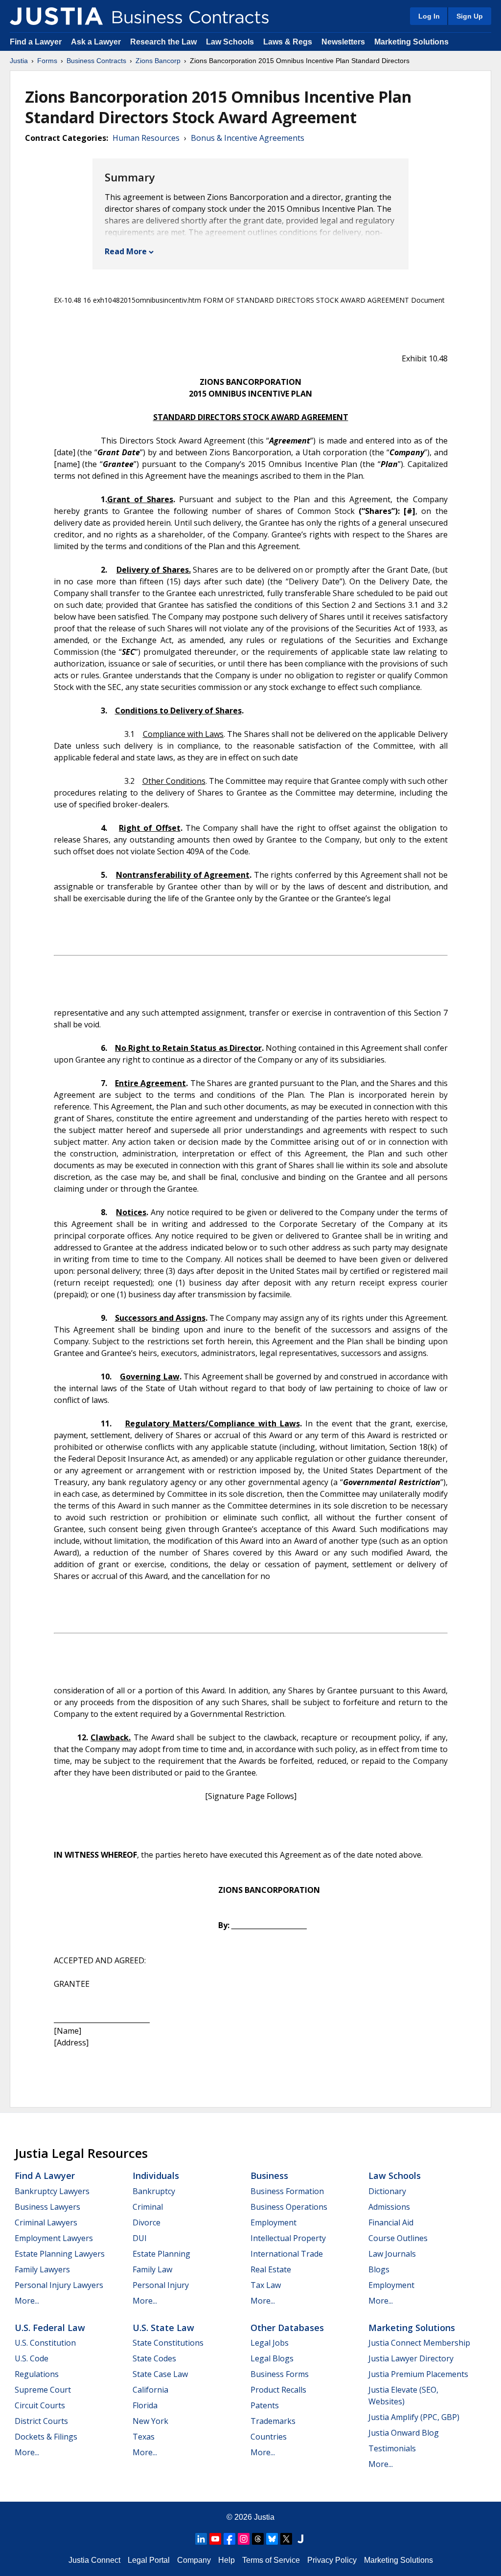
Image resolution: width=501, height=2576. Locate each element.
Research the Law (163, 42)
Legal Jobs (270, 2343)
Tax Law (266, 2285)
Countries (269, 2437)
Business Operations (289, 2207)
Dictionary (387, 2191)
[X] (286, 2539)
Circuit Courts (40, 2405)
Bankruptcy (154, 2191)
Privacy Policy (332, 2560)
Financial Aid (391, 2222)
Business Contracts (96, 61)
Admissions (389, 2207)
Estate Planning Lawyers (60, 2254)
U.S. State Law (163, 2328)
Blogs (379, 2269)
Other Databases (287, 2328)
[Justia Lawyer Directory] (300, 2539)
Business (269, 2176)
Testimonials (392, 2448)
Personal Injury (161, 2285)
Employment (273, 2222)
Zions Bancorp (158, 61)
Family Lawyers (42, 2269)
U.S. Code (32, 2358)
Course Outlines (398, 2238)
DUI (140, 2238)
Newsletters (343, 42)
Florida (145, 2405)
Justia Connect (94, 2560)
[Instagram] (244, 2539)
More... (27, 2301)
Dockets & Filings (46, 2437)
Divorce (147, 2222)
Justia (19, 61)
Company (194, 2560)
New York (150, 2421)
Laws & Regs (288, 42)
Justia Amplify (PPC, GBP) (414, 2417)
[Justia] (56, 16)
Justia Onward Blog (404, 2433)
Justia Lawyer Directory (411, 2358)
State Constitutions (168, 2343)
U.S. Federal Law (50, 2328)
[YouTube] (215, 2539)
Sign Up (470, 16)
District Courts (41, 2421)
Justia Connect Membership (419, 2343)
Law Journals (392, 2254)
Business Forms (280, 2374)
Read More (126, 251)
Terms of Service (271, 2560)
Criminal (148, 2207)
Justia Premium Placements (418, 2374)
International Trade (287, 2254)
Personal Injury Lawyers (59, 2285)
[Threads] (258, 2539)
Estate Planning (161, 2254)
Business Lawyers (47, 2207)
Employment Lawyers (54, 2238)
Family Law (152, 2269)
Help (227, 2560)
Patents (265, 2405)
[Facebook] (229, 2539)
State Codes (154, 2358)
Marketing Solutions (411, 42)
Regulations (37, 2374)
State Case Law (160, 2374)
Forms (47, 61)
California (150, 2390)
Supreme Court (43, 2390)
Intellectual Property (288, 2238)
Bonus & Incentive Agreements (248, 138)
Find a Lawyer (36, 42)
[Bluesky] (272, 2539)
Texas (144, 2437)
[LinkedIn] (201, 2539)
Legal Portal (149, 2560)
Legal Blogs (272, 2358)
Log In (429, 16)
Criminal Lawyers (46, 2222)
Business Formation (287, 2191)
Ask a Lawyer (97, 42)
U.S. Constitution (45, 2343)
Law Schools (230, 42)
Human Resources (146, 138)
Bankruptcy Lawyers (52, 2191)
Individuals (156, 2176)
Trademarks (273, 2421)
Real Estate (271, 2269)
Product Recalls (278, 2390)
